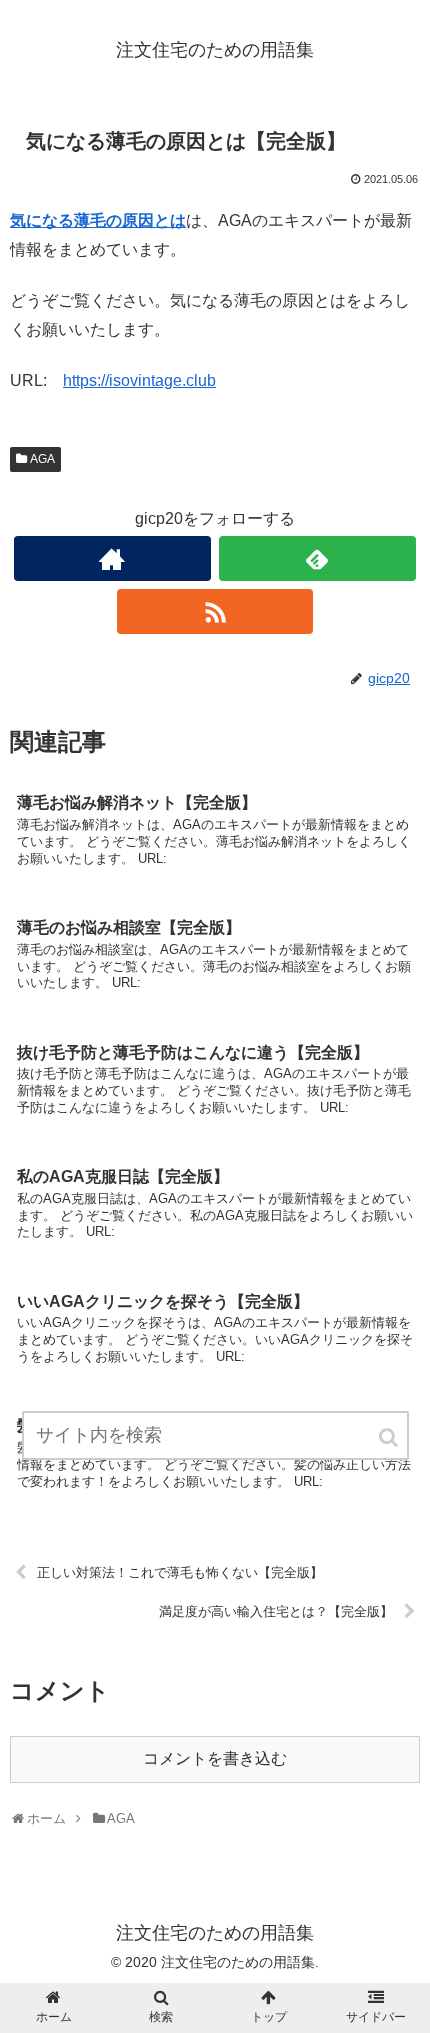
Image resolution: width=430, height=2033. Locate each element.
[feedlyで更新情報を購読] (317, 558)
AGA (42, 459)
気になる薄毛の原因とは (98, 220)
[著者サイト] (112, 558)
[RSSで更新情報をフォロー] (215, 611)
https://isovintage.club (139, 380)
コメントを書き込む (215, 1758)
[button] (390, 1437)
